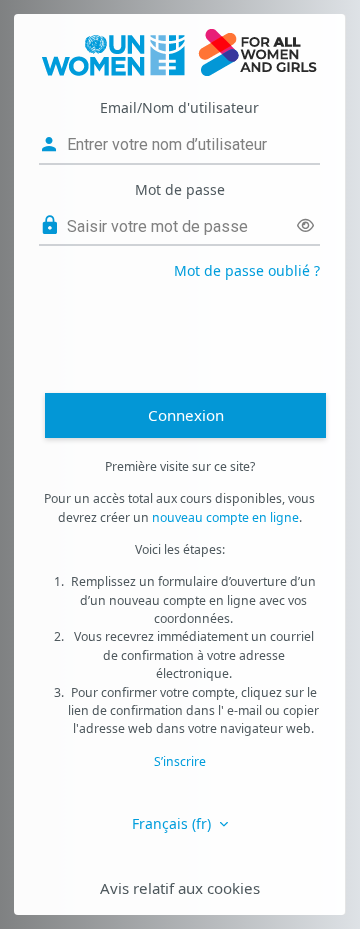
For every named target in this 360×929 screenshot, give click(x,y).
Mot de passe (180, 189)
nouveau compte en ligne (225, 517)
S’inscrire (180, 761)
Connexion (186, 415)
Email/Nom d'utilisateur (179, 107)
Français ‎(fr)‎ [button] (173, 823)
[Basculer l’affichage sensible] (305, 225)
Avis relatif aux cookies (180, 888)
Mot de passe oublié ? (247, 270)
